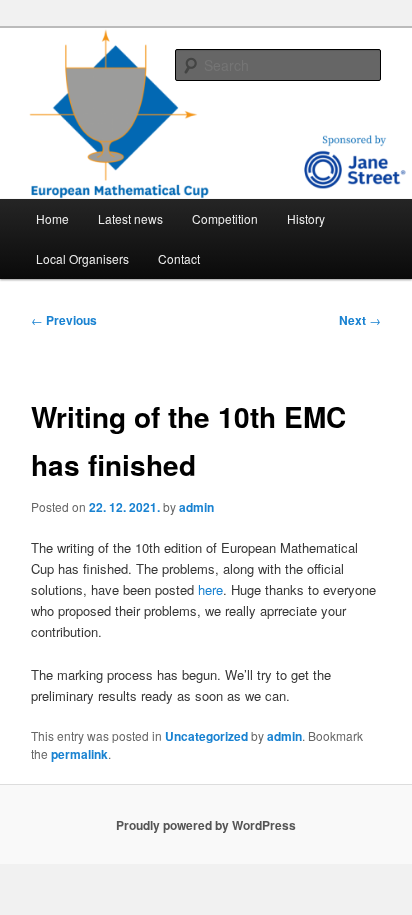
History (306, 218)
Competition (225, 218)
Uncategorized (206, 736)
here (210, 589)
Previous (64, 320)
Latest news (130, 218)
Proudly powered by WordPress (206, 825)
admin (196, 507)
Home (52, 218)
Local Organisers (82, 258)
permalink (79, 754)
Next (360, 320)
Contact (179, 258)
